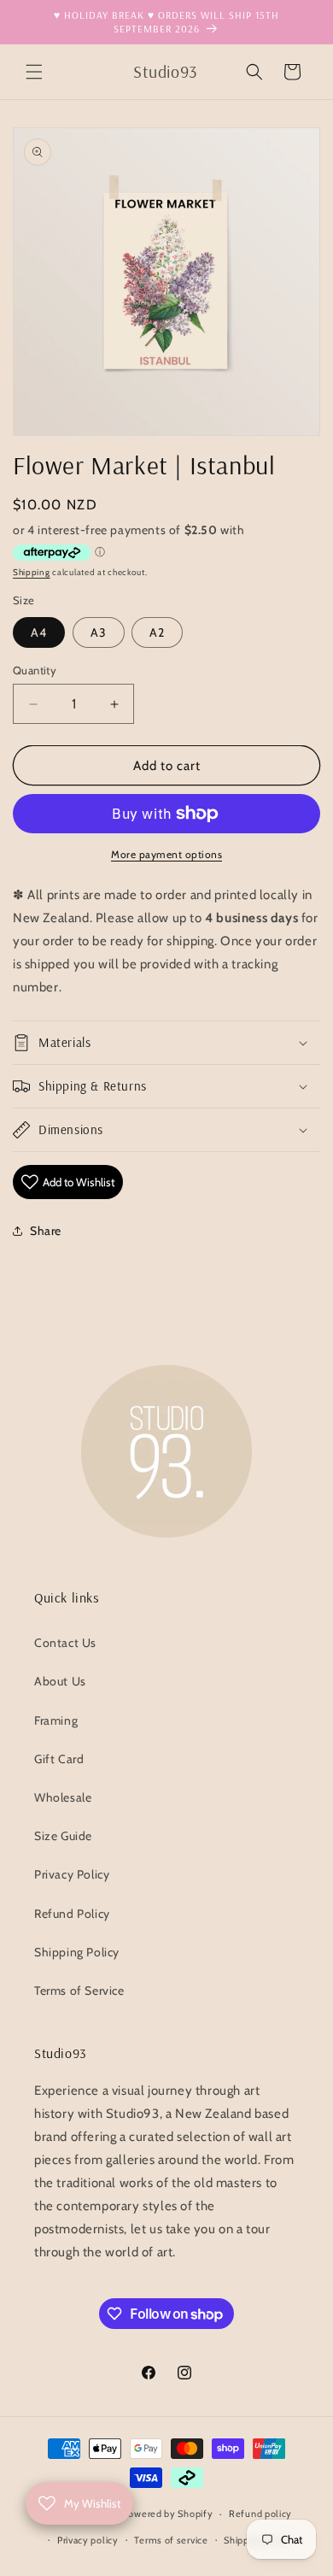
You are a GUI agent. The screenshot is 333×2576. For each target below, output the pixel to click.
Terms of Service (79, 1991)
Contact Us (65, 1643)
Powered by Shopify (168, 2514)
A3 (99, 632)
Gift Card (59, 1759)
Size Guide (63, 1836)
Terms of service (171, 2540)
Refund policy (260, 2514)
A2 (157, 632)
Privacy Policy (72, 1874)
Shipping (32, 572)
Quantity (35, 670)
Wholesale (63, 1797)
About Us (60, 1681)
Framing (56, 1720)
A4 (39, 632)
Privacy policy (88, 2540)
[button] (34, 72)
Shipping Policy (77, 1952)
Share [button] (46, 1231)
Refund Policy (72, 1914)
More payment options (166, 854)
